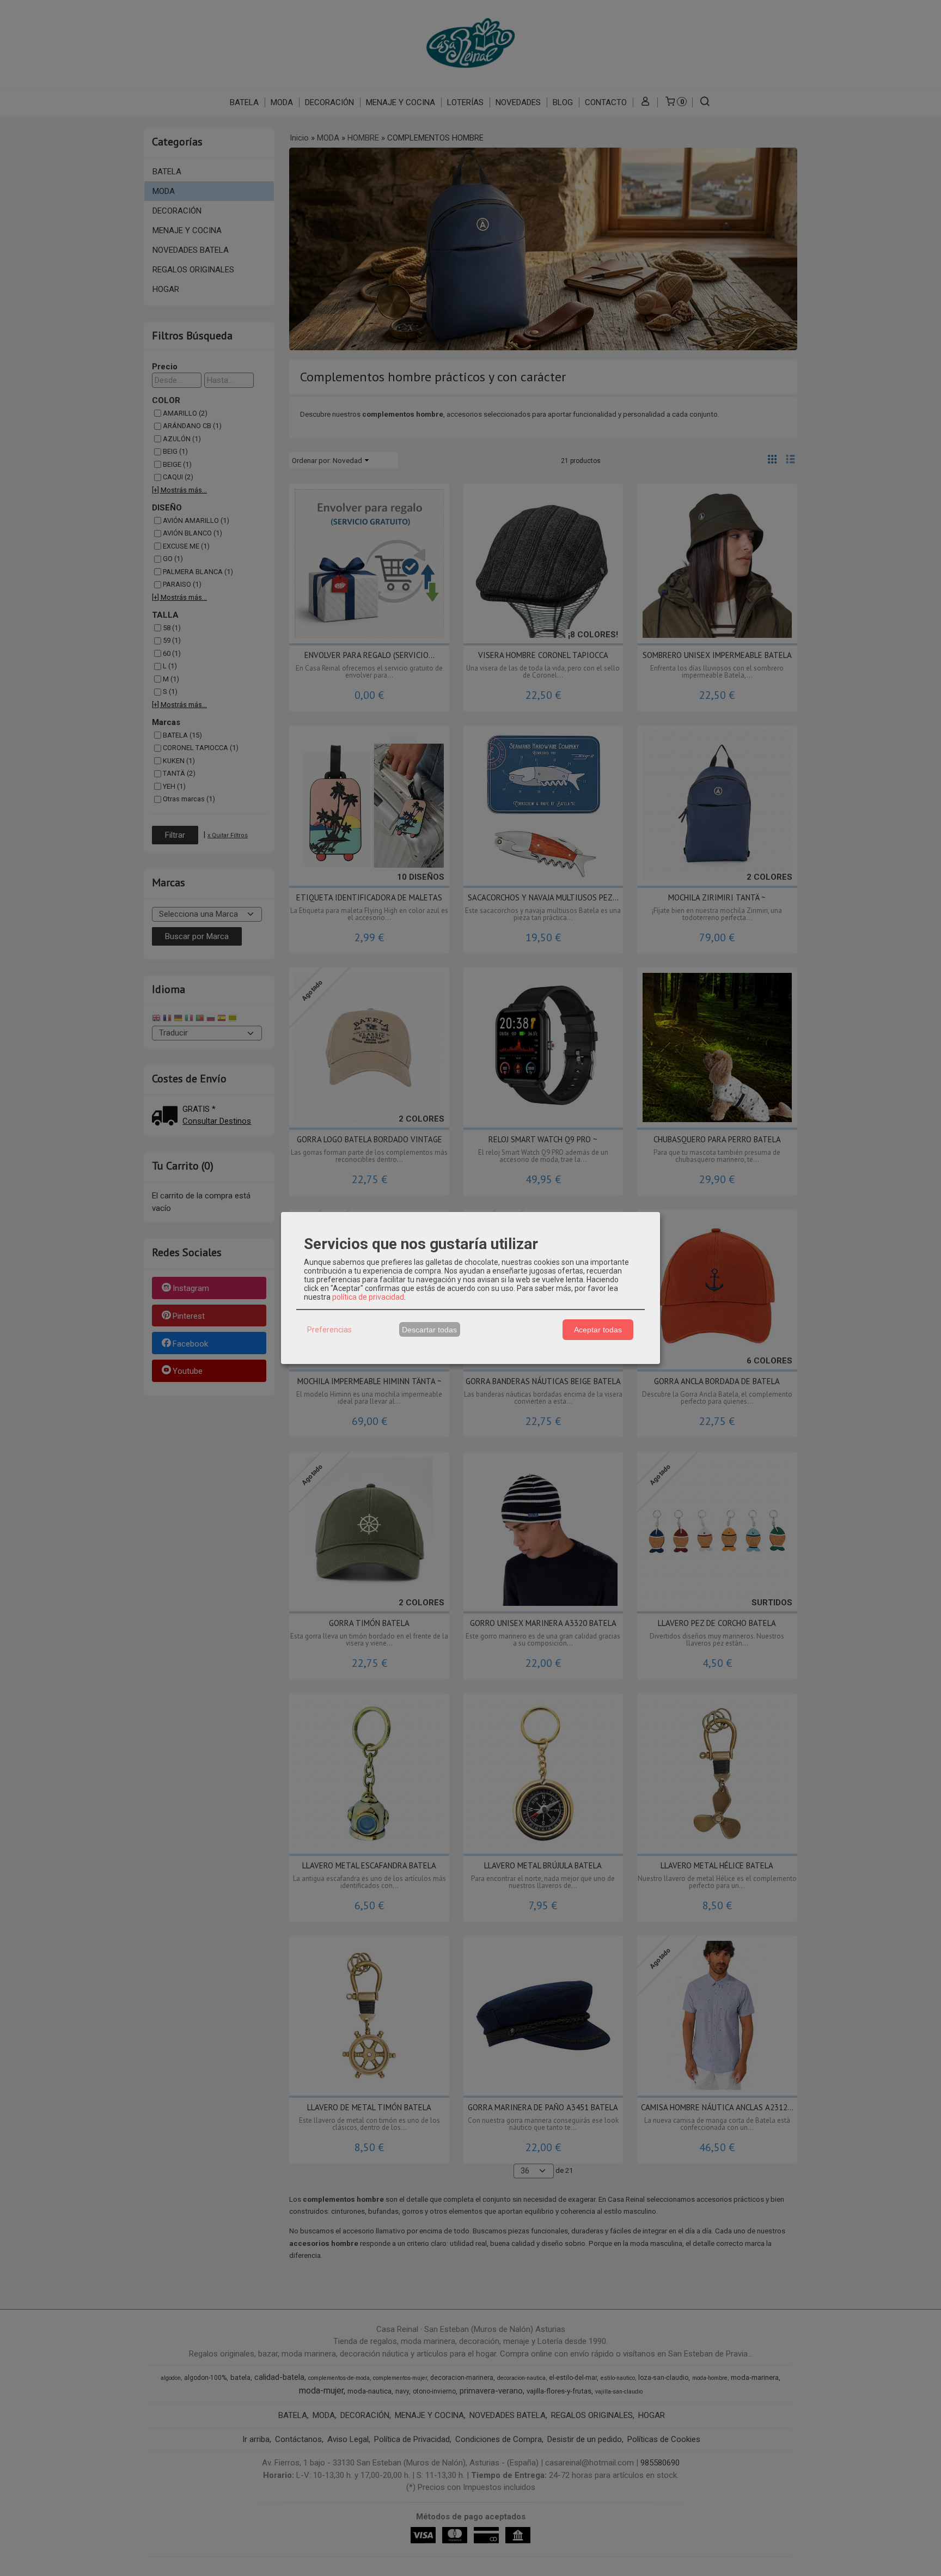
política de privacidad (368, 1297)
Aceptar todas (598, 1330)
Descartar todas (429, 1330)
